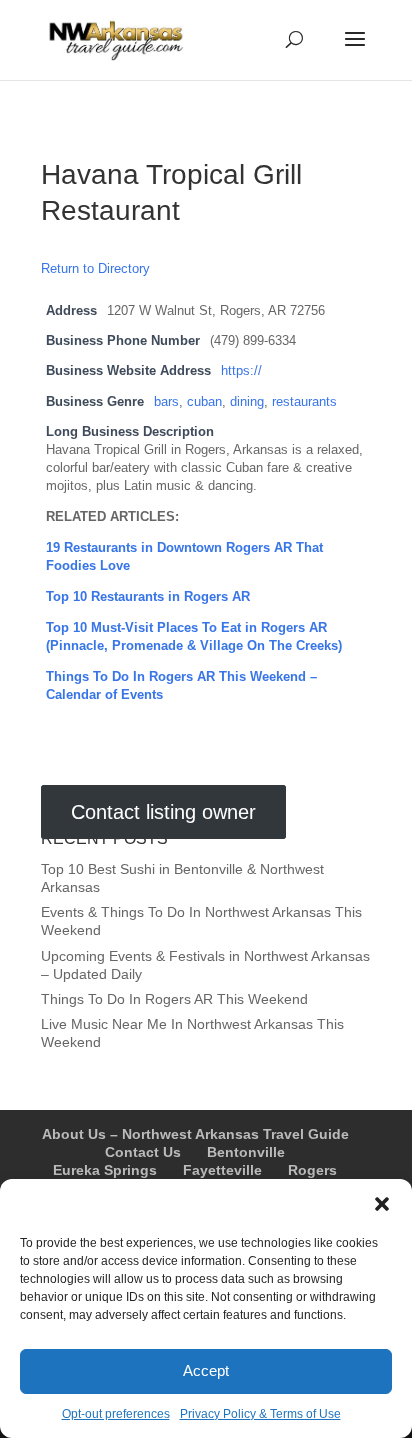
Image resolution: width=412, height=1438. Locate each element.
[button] (382, 1204)
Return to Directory (95, 268)
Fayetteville (222, 1170)
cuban (204, 402)
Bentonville (246, 1152)
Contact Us (143, 1152)
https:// (241, 371)
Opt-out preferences (116, 1414)
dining (247, 402)
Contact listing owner (163, 812)
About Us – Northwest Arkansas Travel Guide (195, 1134)
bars (166, 402)
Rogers (312, 1170)
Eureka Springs (105, 1170)
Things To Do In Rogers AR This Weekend (174, 999)
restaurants (304, 402)
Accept (206, 1370)
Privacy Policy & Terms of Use (260, 1414)
